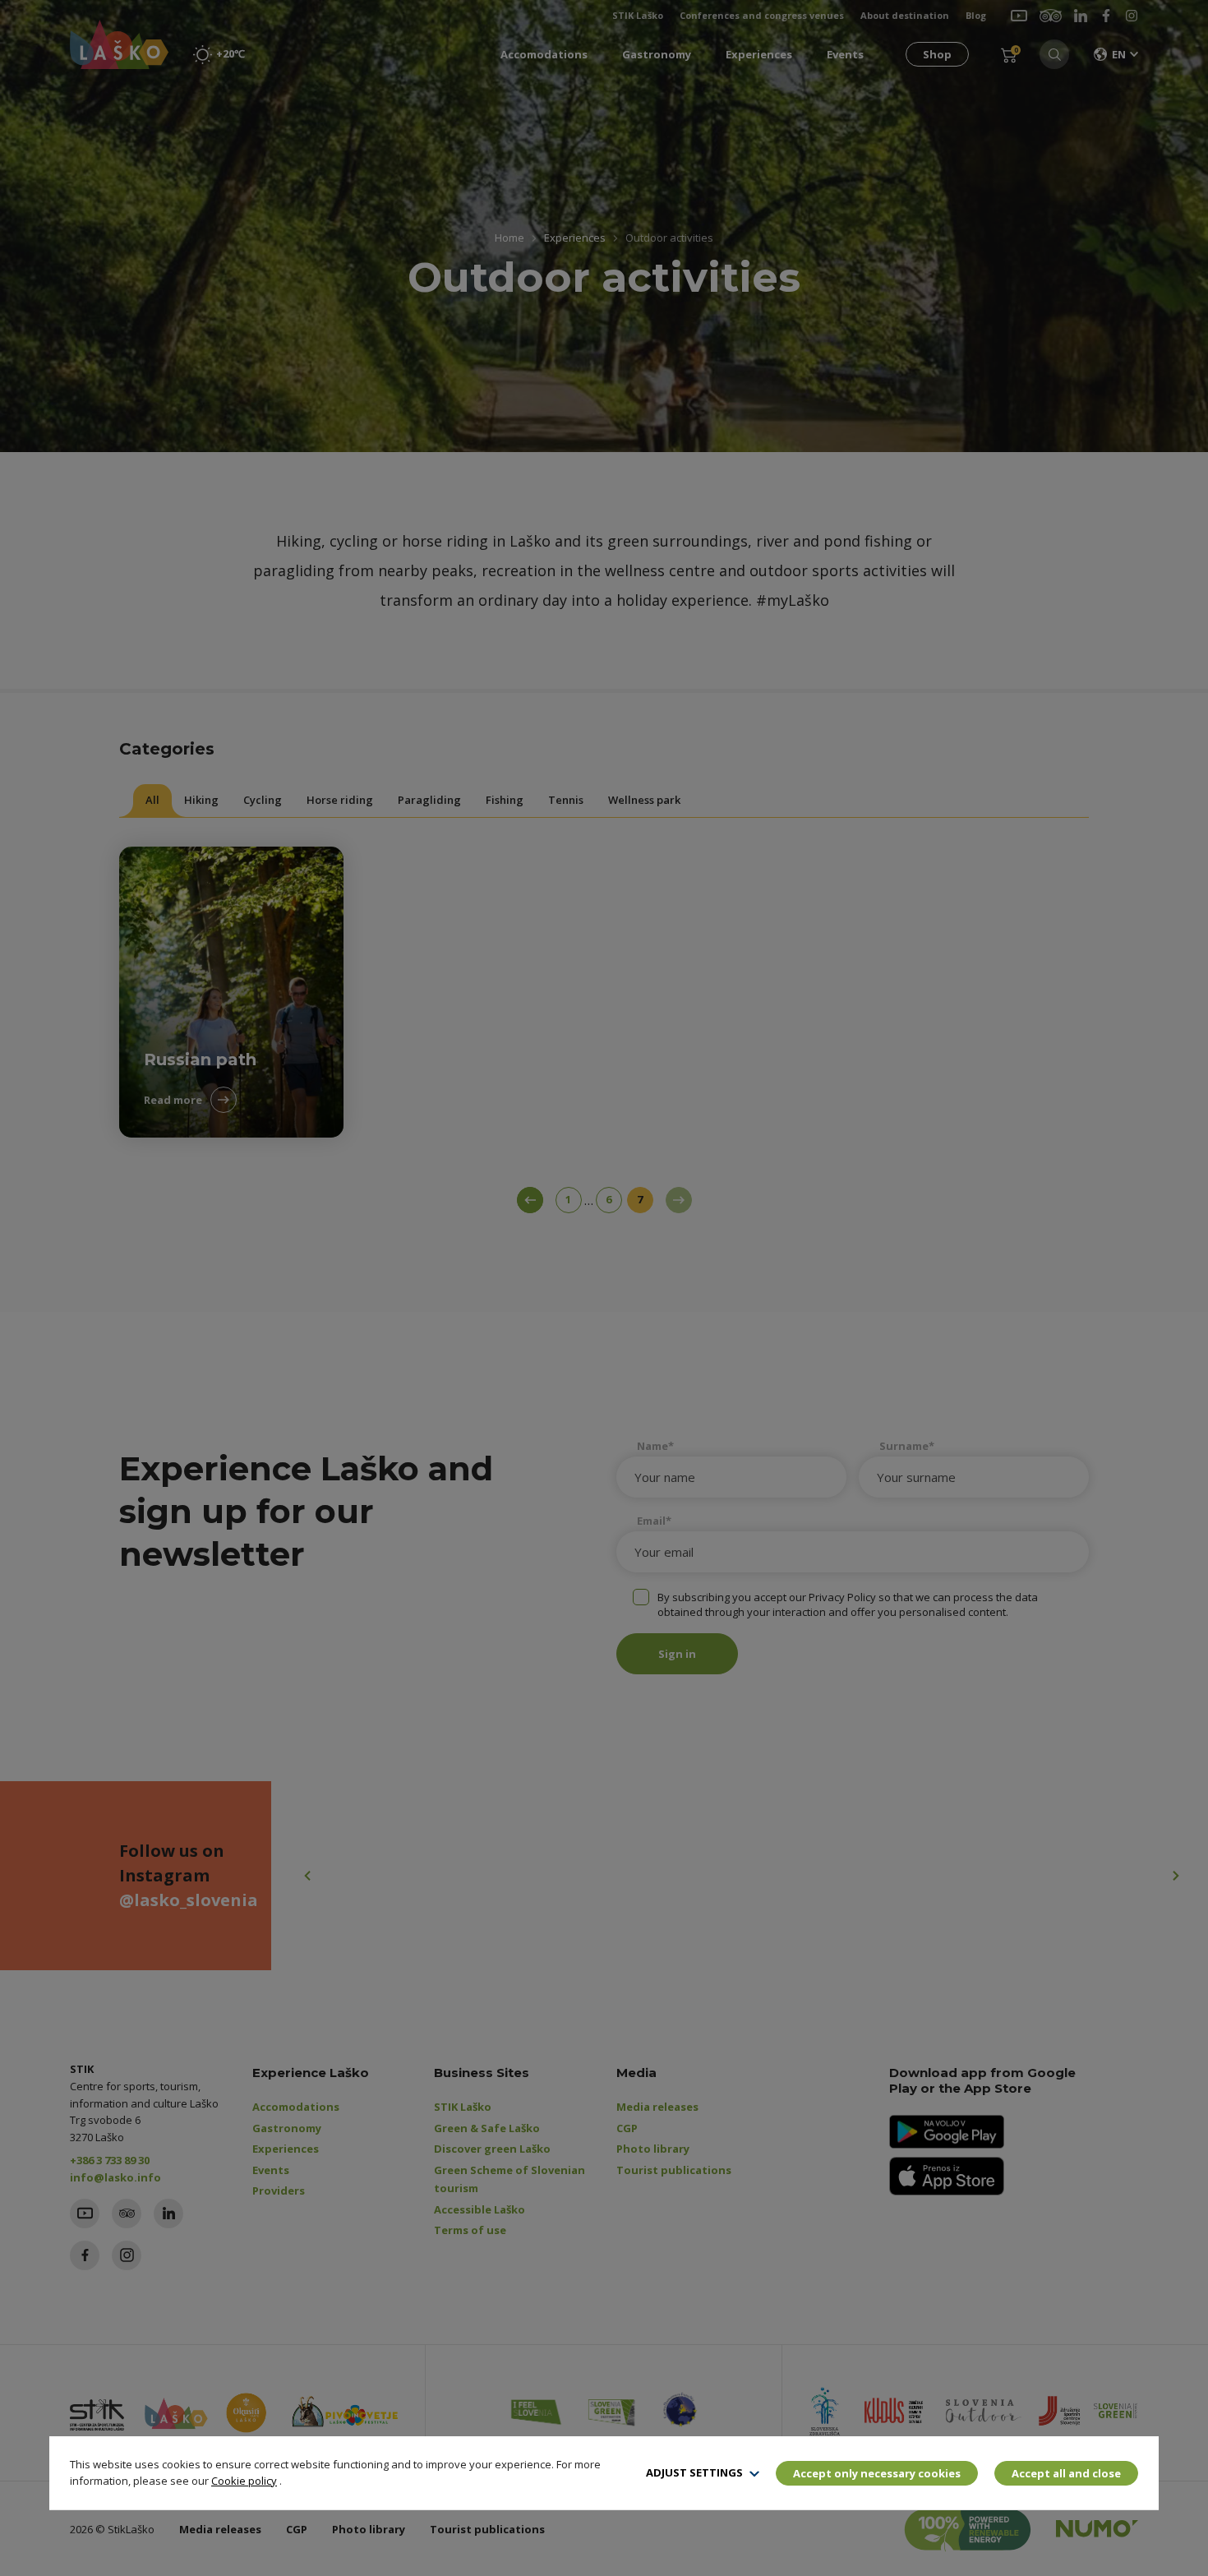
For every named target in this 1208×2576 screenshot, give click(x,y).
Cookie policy (244, 2481)
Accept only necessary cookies (877, 2473)
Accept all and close (1066, 2473)
